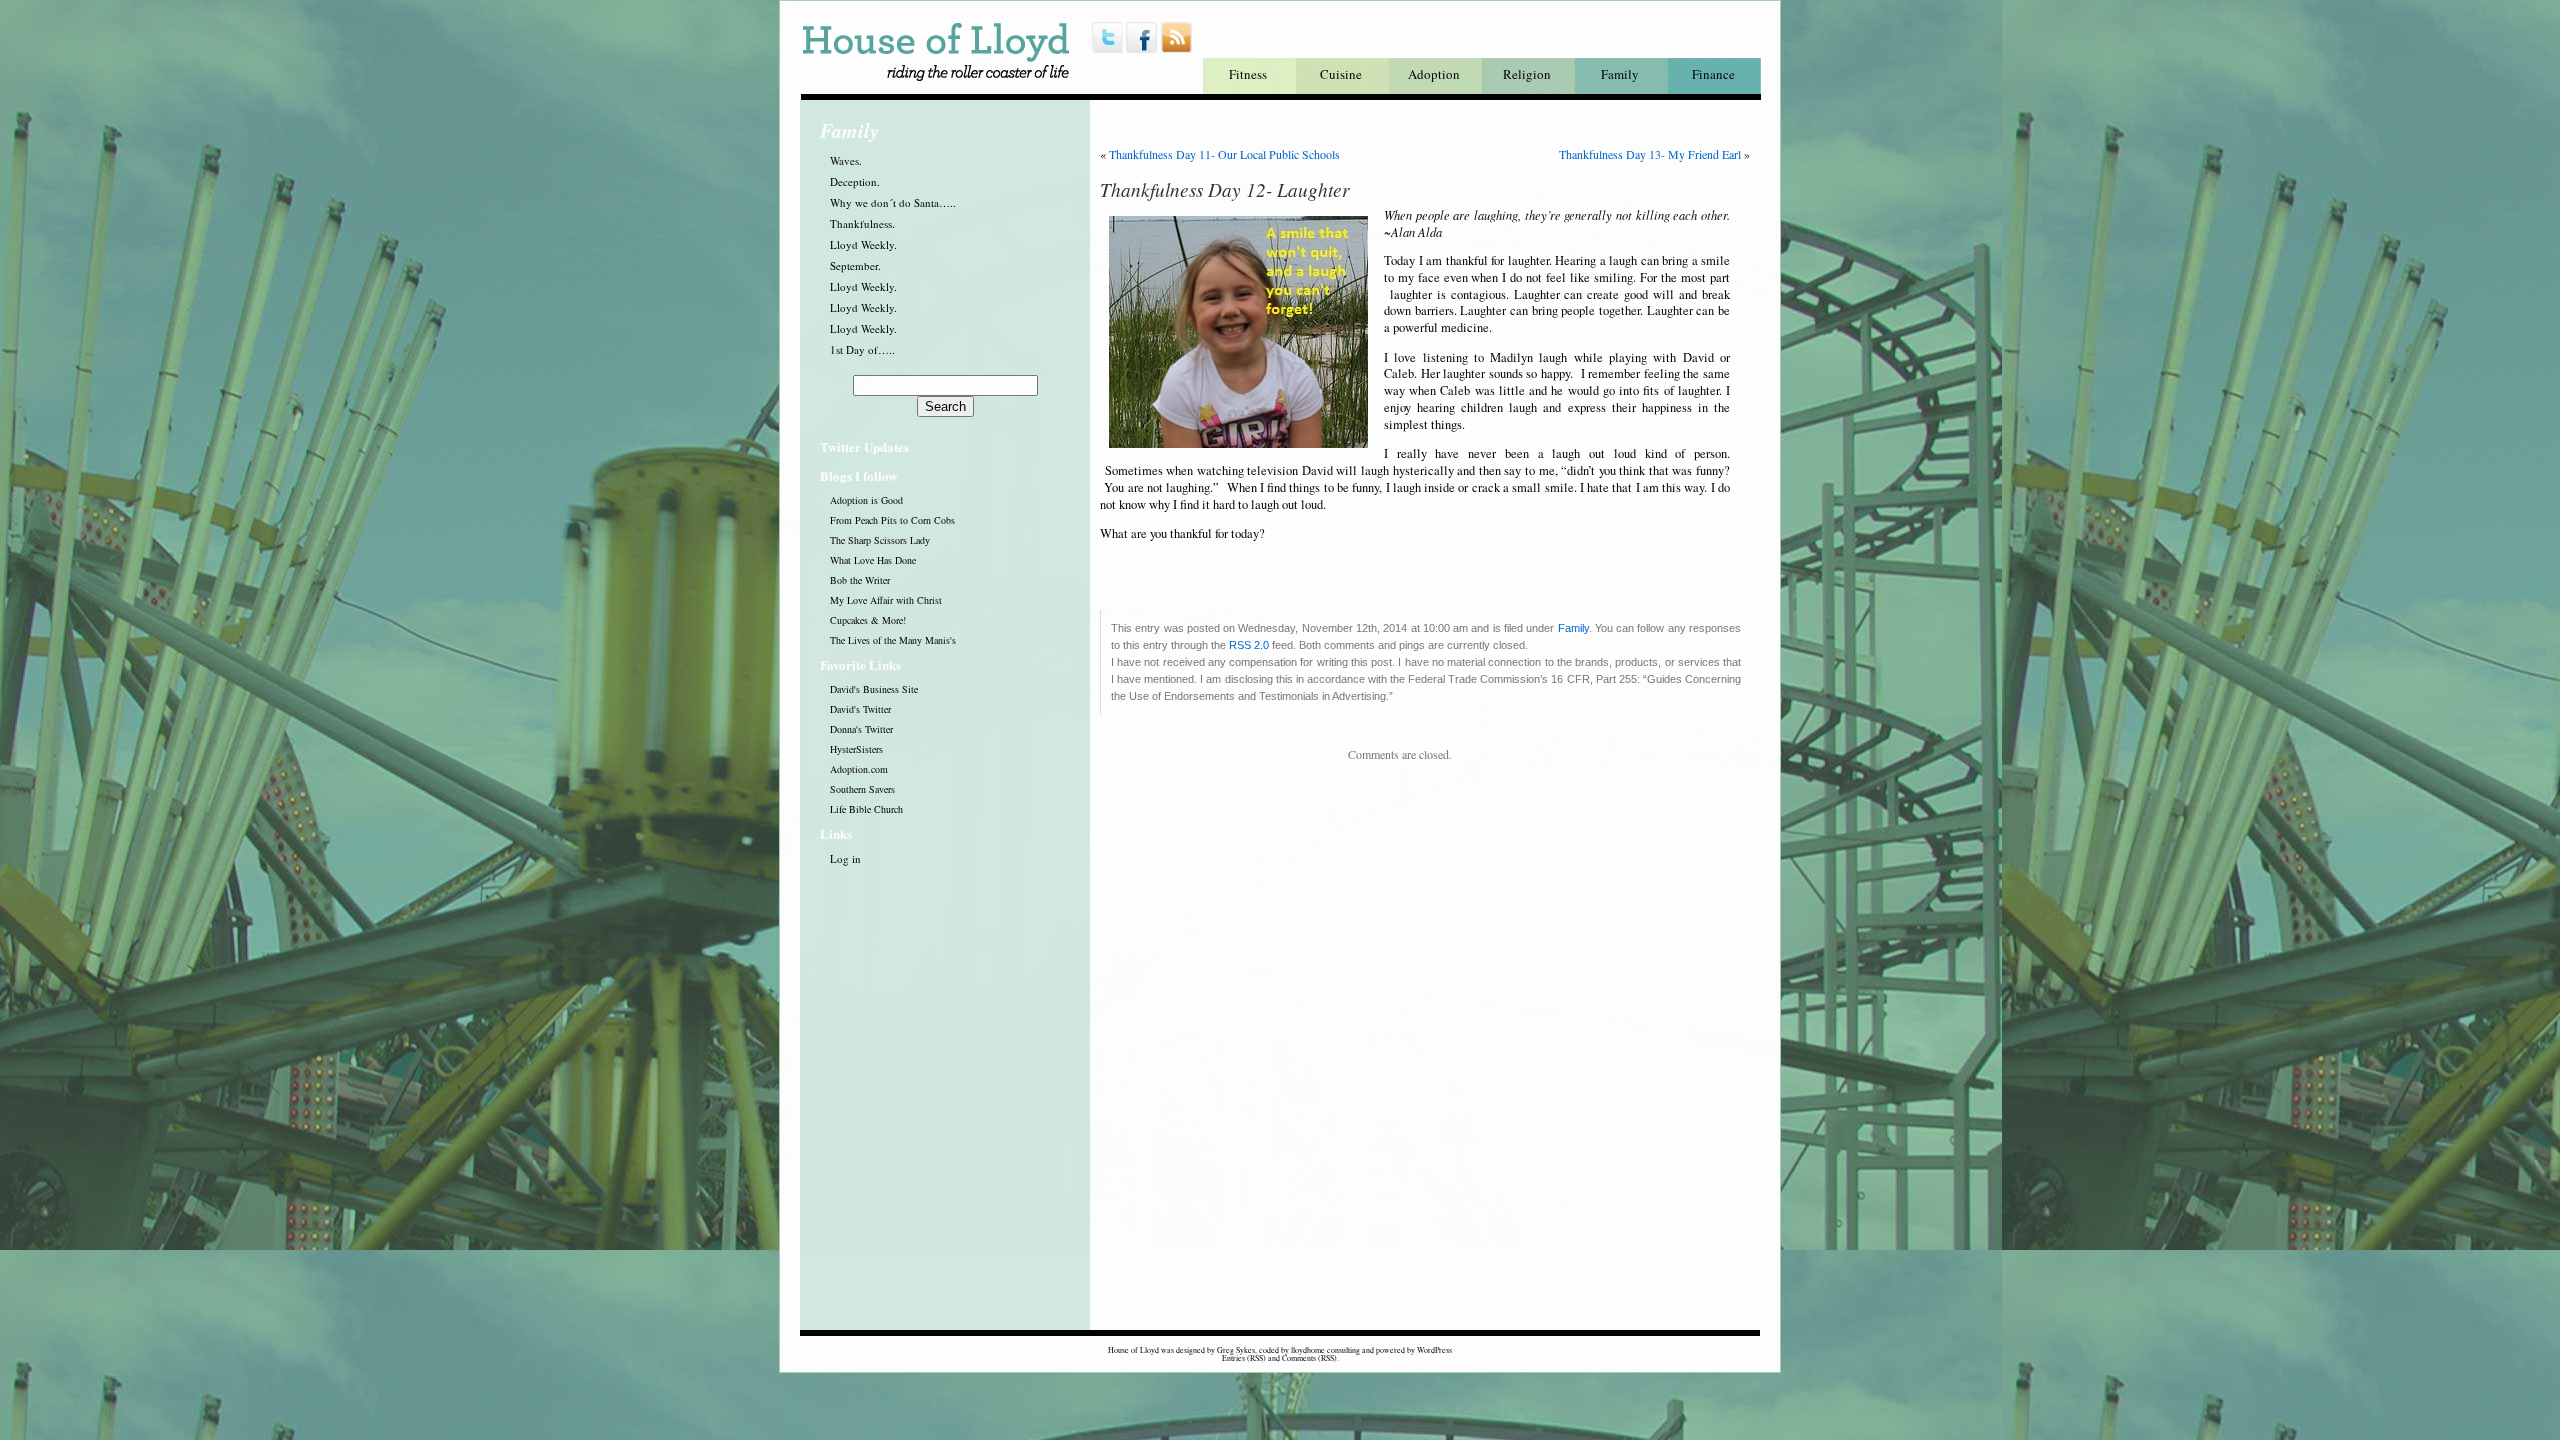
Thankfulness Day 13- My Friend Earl (1650, 154)
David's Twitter (860, 709)
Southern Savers (862, 789)
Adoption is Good (866, 500)
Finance (1713, 74)
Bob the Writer (860, 580)
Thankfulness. (862, 223)
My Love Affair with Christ (886, 600)
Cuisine (1341, 74)
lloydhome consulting (1325, 1350)
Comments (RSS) (1309, 1358)
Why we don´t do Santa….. (893, 202)
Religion (1527, 74)
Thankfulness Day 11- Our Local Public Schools (1224, 154)
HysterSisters (856, 749)
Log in (845, 858)
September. (855, 265)
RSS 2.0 (1249, 645)
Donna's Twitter (861, 729)
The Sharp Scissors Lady (880, 540)
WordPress (1434, 1350)
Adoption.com (859, 769)
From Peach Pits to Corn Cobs (892, 520)
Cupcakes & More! (868, 620)
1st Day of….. (862, 349)
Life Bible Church (866, 809)
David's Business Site (874, 689)
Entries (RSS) (1244, 1358)
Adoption (1434, 74)
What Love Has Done (873, 560)
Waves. (846, 160)
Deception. (855, 181)
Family (1620, 74)
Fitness (1248, 74)
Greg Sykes (1236, 1350)
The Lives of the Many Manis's (893, 640)
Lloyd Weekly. (863, 244)
